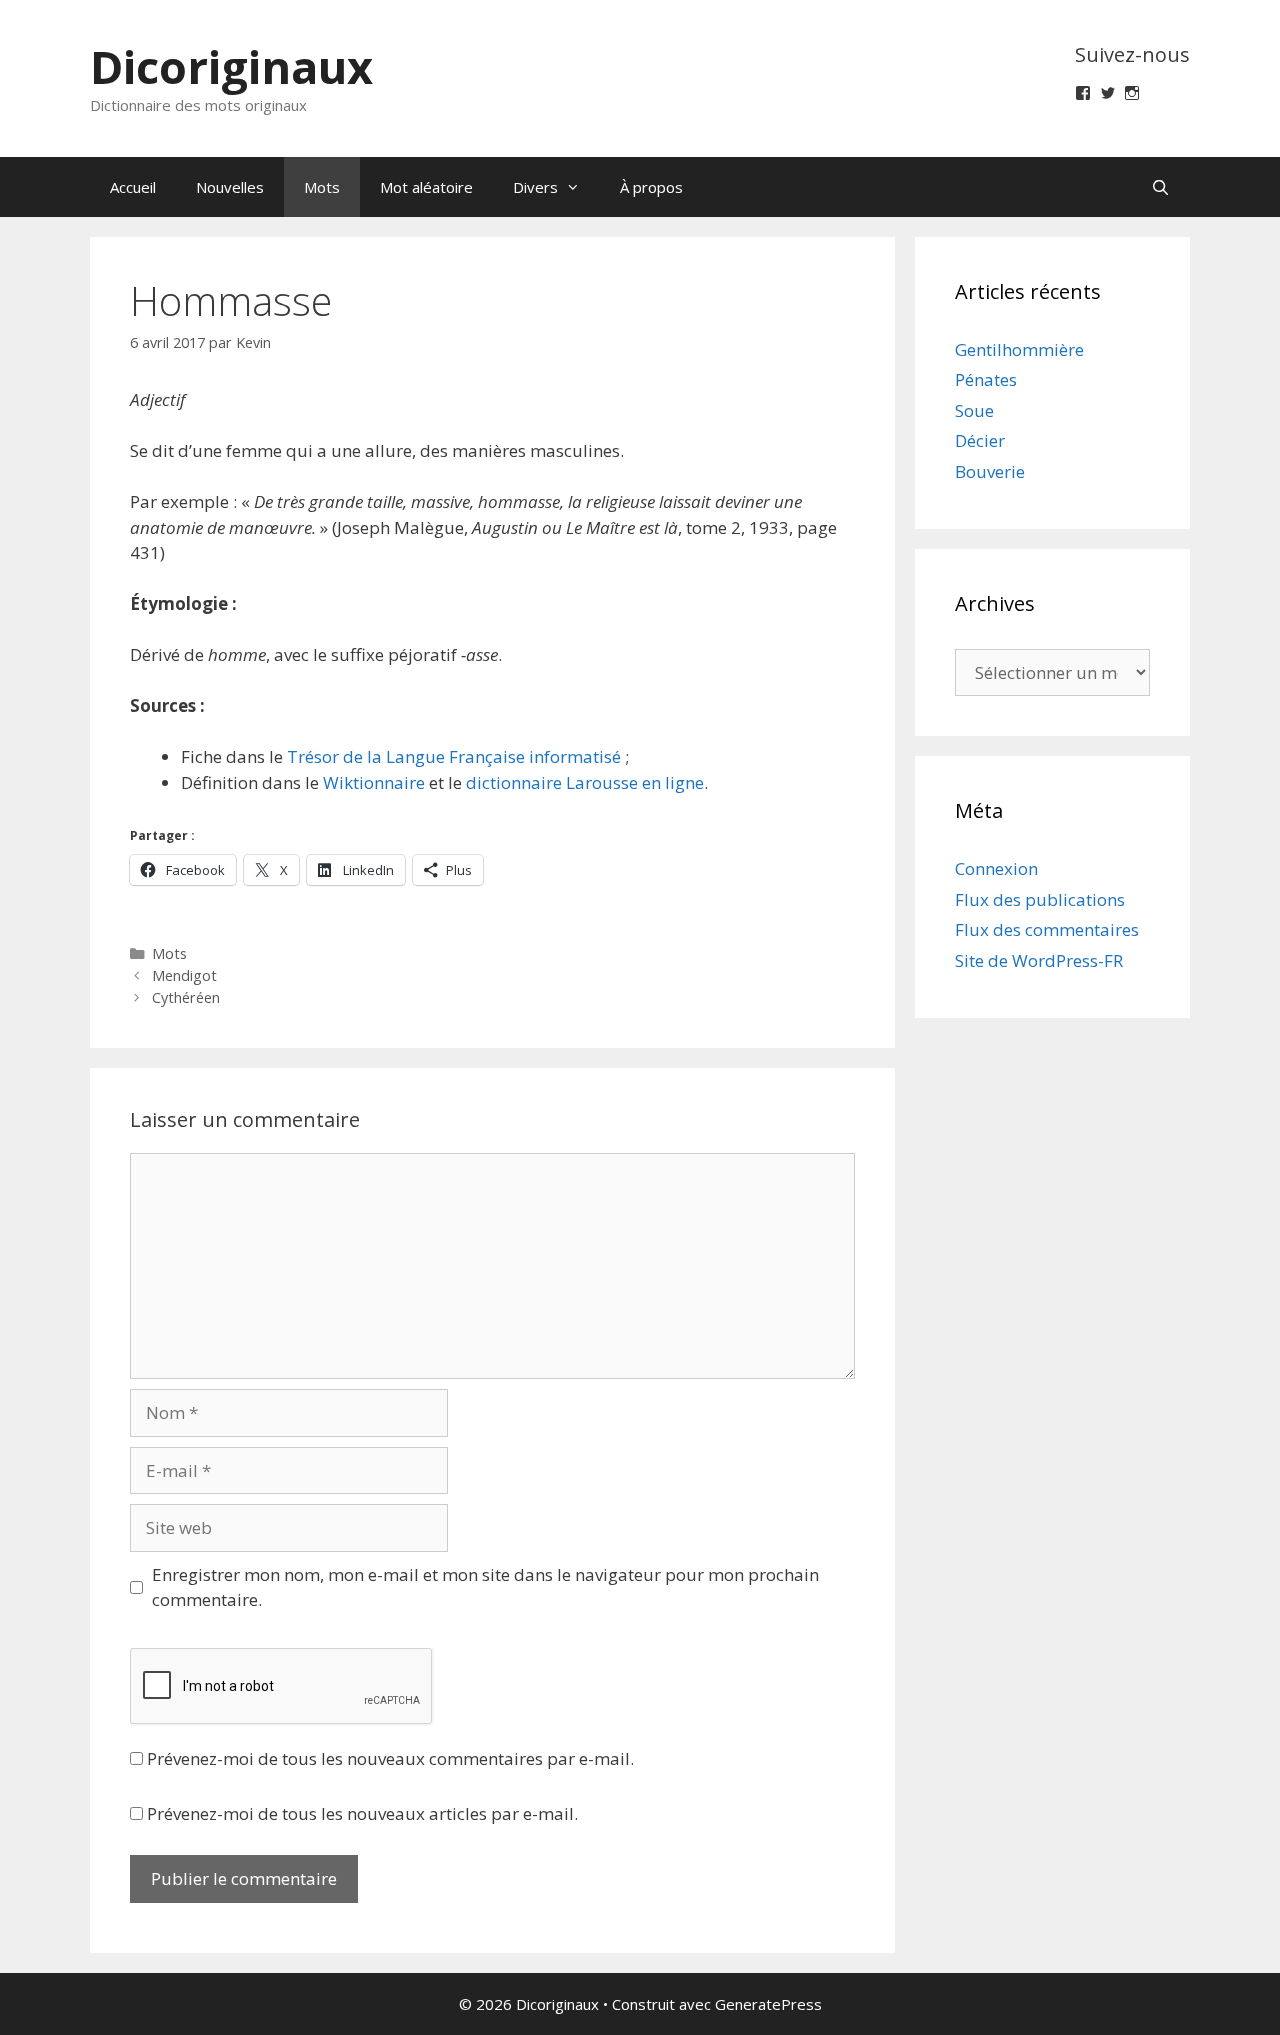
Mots (322, 187)
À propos (651, 187)
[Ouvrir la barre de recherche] (1160, 187)
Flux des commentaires (1047, 929)
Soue (974, 410)
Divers (535, 187)
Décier (980, 440)
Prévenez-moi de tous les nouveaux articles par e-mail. (362, 1813)
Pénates (986, 379)
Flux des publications (1040, 899)
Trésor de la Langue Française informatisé (454, 756)
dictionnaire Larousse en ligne (585, 782)
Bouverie (990, 471)
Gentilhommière (1019, 349)
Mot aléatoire (426, 187)
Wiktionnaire (374, 782)
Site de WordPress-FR (1039, 960)
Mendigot (184, 975)
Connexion (996, 868)
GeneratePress (768, 2004)
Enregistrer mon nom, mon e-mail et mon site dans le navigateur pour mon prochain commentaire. (485, 1587)
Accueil (133, 187)
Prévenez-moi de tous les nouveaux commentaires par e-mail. (390, 1758)
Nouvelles (230, 187)
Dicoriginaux (231, 66)
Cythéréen (186, 997)
